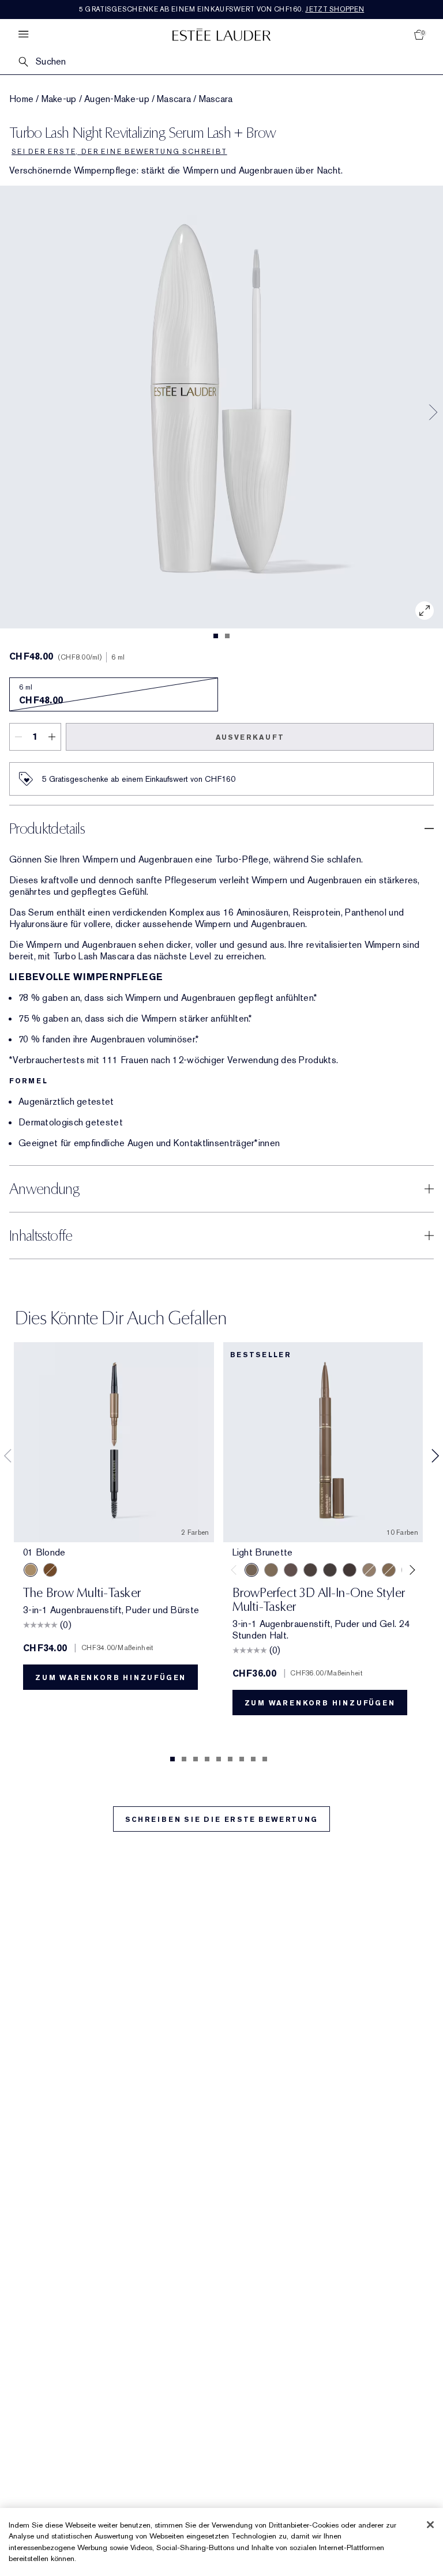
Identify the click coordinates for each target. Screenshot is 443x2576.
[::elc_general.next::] (410, 1570)
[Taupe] (271, 1570)
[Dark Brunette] (350, 1570)
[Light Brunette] (251, 1570)
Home (21, 99)
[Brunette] (291, 1570)
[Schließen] (430, 2525)
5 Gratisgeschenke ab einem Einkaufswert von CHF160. (222, 9)
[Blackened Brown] (330, 1570)
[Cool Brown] (310, 1570)
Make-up (59, 99)
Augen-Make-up (117, 99)
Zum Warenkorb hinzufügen (110, 1678)
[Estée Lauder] (221, 34)
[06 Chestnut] (50, 1570)
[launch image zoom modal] (425, 611)
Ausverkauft (250, 737)
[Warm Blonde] (389, 1570)
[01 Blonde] (31, 1570)
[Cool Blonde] (369, 1570)
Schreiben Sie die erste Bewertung (221, 1820)
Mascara (174, 99)
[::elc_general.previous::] (236, 1570)
